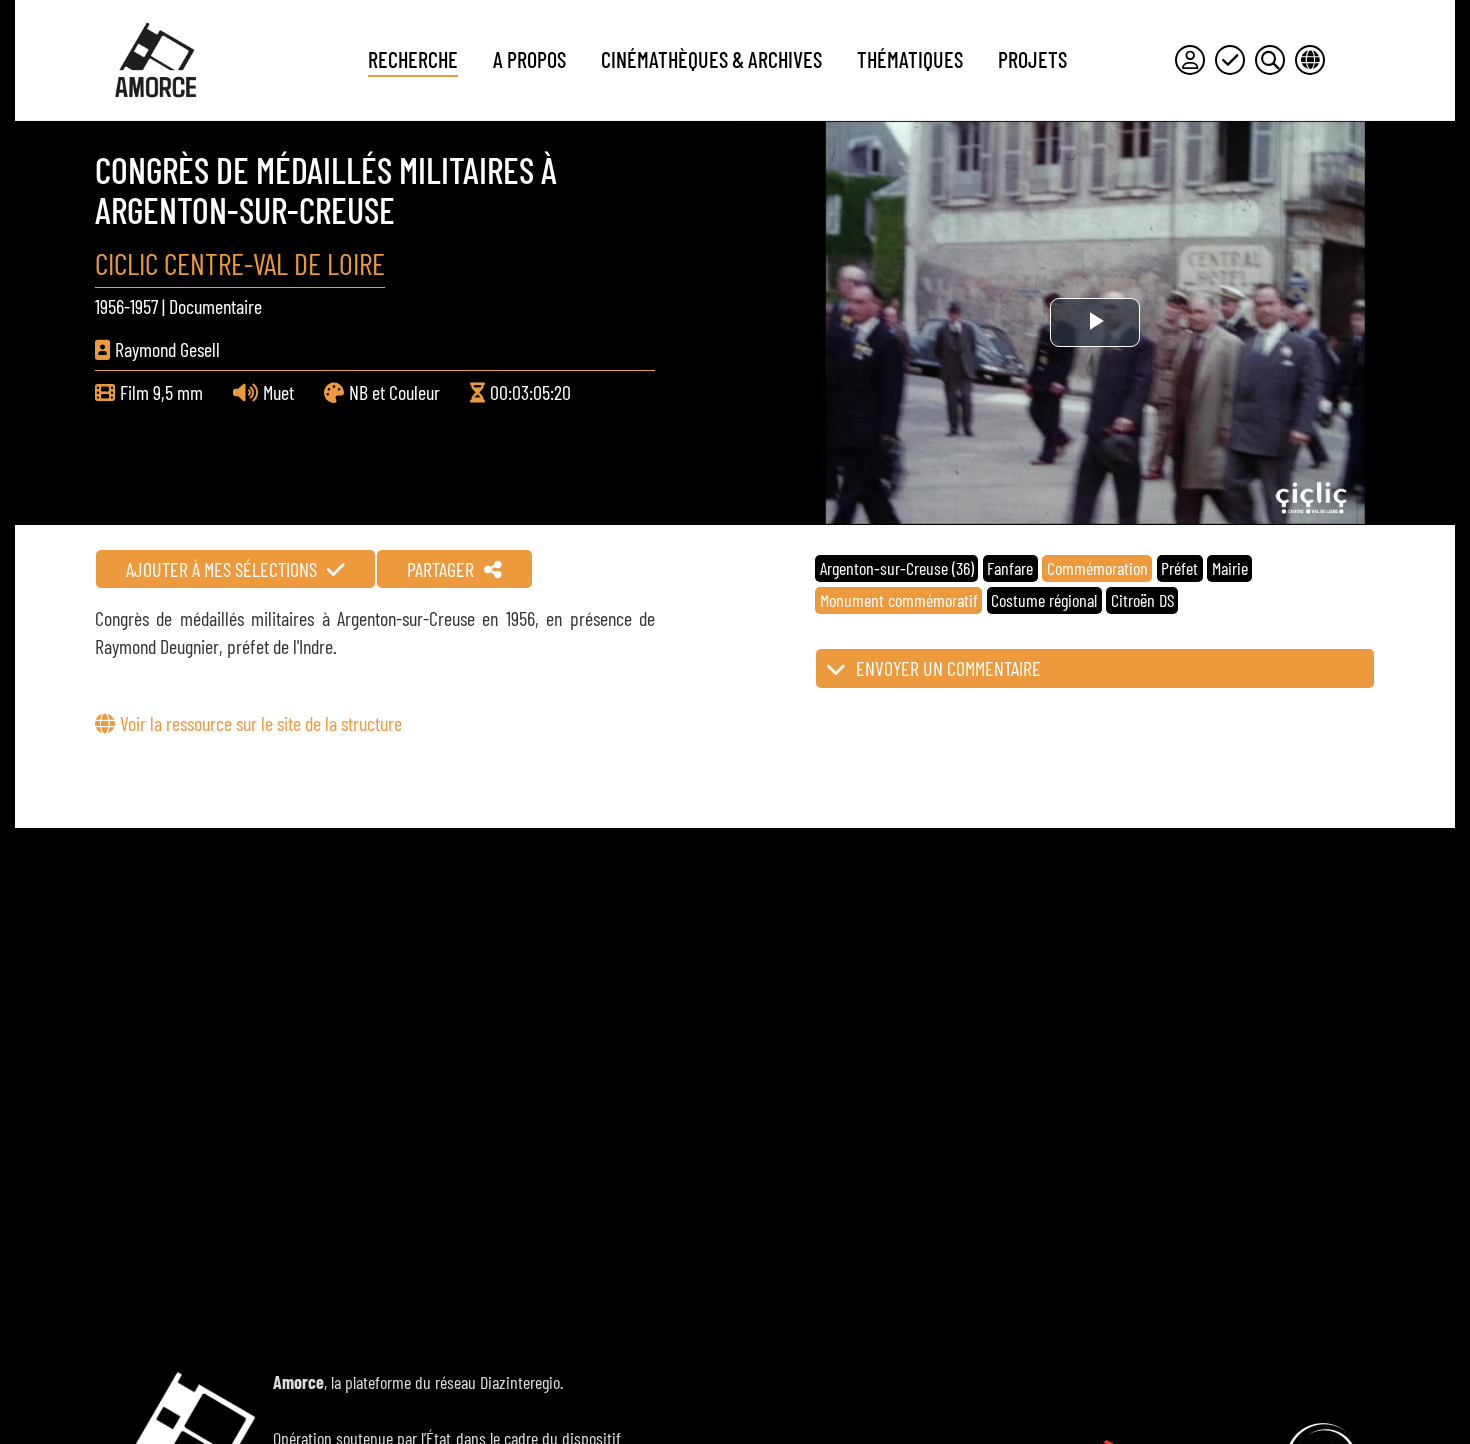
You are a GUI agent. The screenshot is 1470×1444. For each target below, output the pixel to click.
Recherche (413, 59)
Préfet (1179, 568)
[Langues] (1310, 60)
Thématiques (910, 59)
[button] (1095, 668)
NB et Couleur (394, 392)
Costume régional (1044, 600)
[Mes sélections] (1230, 60)
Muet (278, 392)
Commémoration (1097, 568)
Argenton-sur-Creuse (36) (897, 568)
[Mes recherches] (1270, 60)
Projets (1032, 59)
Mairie (1230, 568)
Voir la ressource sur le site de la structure (261, 723)
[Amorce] (155, 60)
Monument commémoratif (899, 600)
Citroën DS (1142, 600)
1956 (109, 306)
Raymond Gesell (167, 349)
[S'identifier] (1190, 60)
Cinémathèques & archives (711, 59)
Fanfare (1010, 568)
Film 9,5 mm (161, 392)
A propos (529, 59)
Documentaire (215, 306)
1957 (144, 306)
